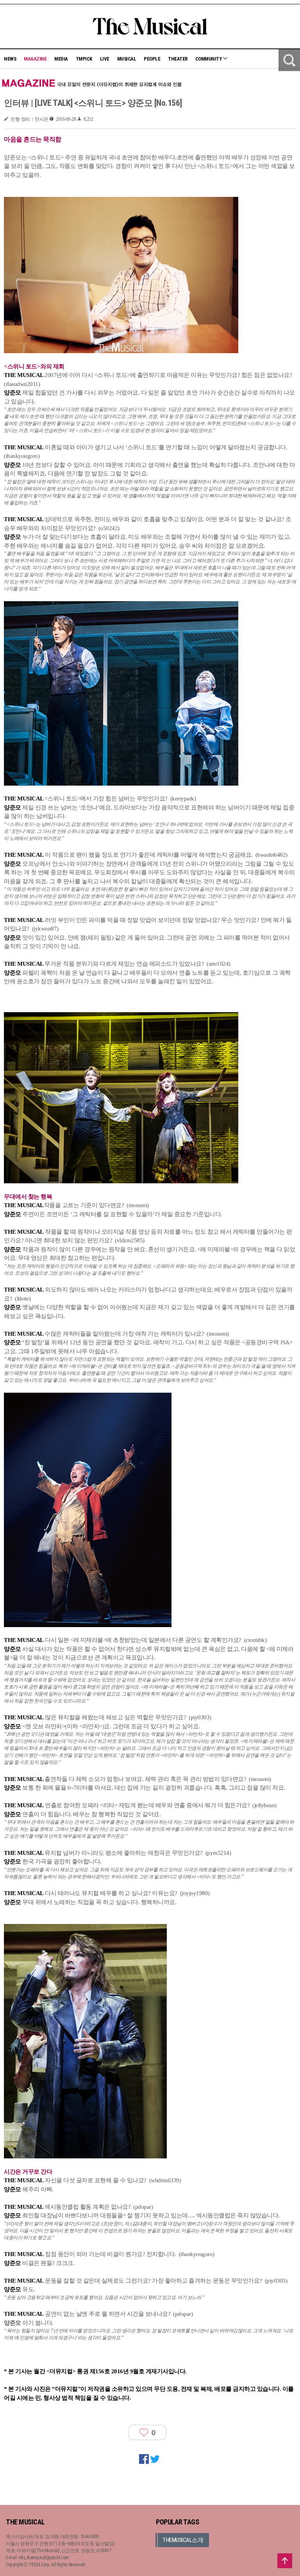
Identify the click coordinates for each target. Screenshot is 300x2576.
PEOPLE (152, 59)
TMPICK (84, 59)
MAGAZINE (35, 59)
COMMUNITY (209, 59)
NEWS (10, 59)
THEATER (178, 59)
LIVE (105, 59)
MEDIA (61, 59)
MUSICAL (127, 59)
